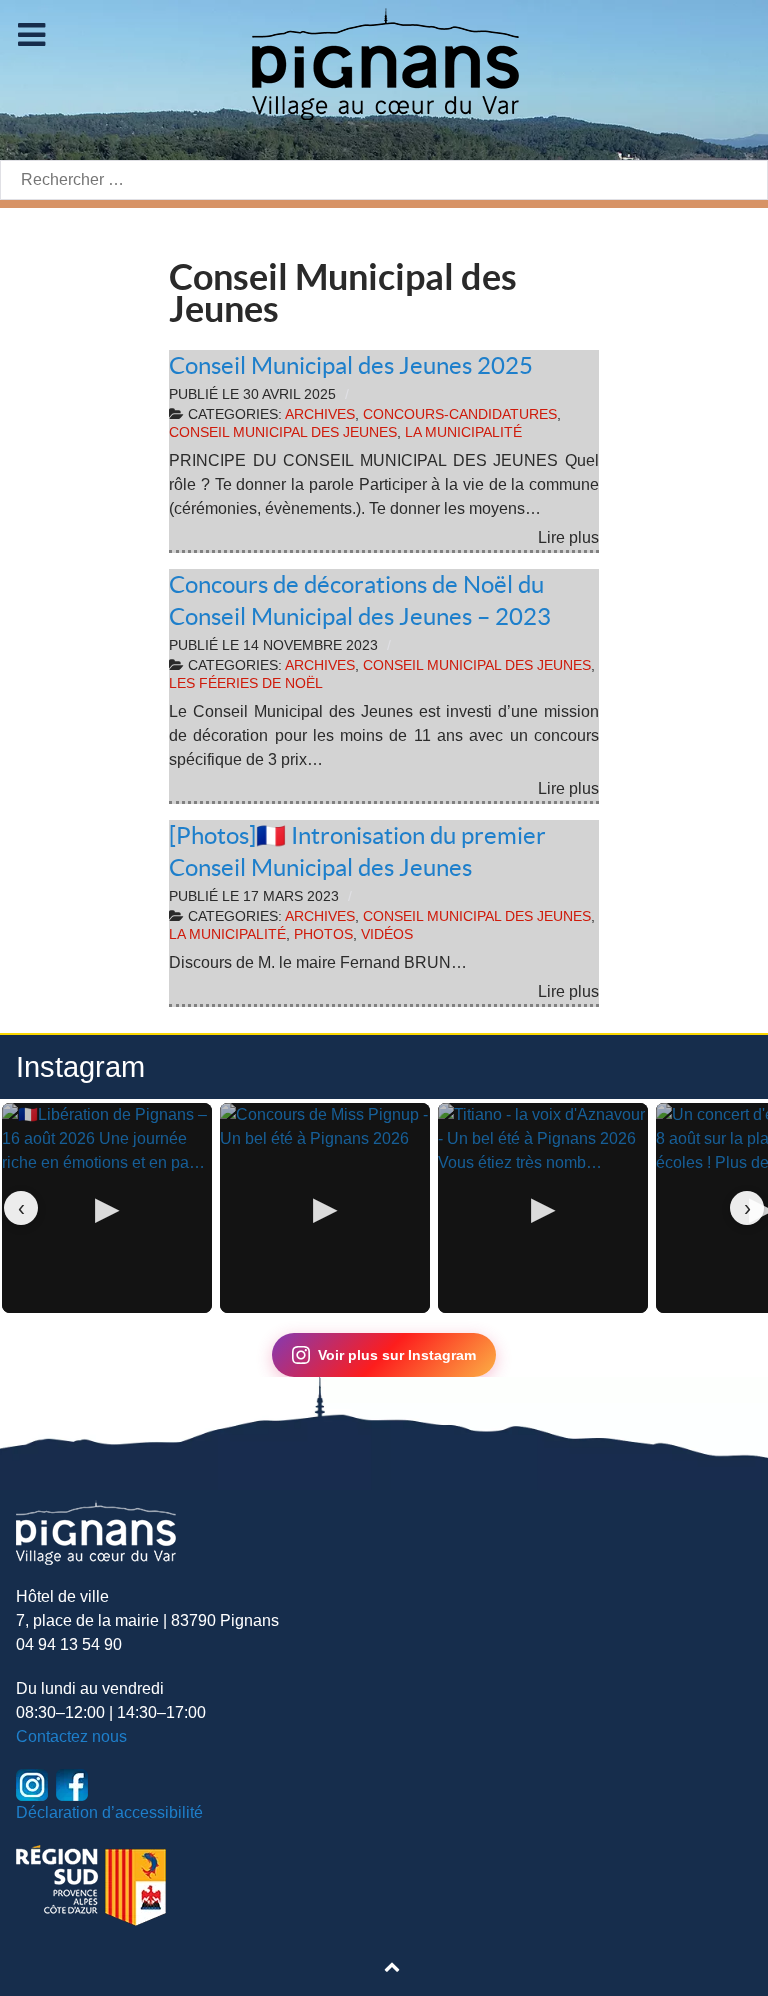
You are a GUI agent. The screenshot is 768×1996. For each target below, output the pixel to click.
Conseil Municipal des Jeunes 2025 (351, 365)
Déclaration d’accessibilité (109, 1812)
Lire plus (568, 537)
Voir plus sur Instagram (397, 1355)
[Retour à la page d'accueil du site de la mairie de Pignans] (384, 62)
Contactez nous (71, 1736)
